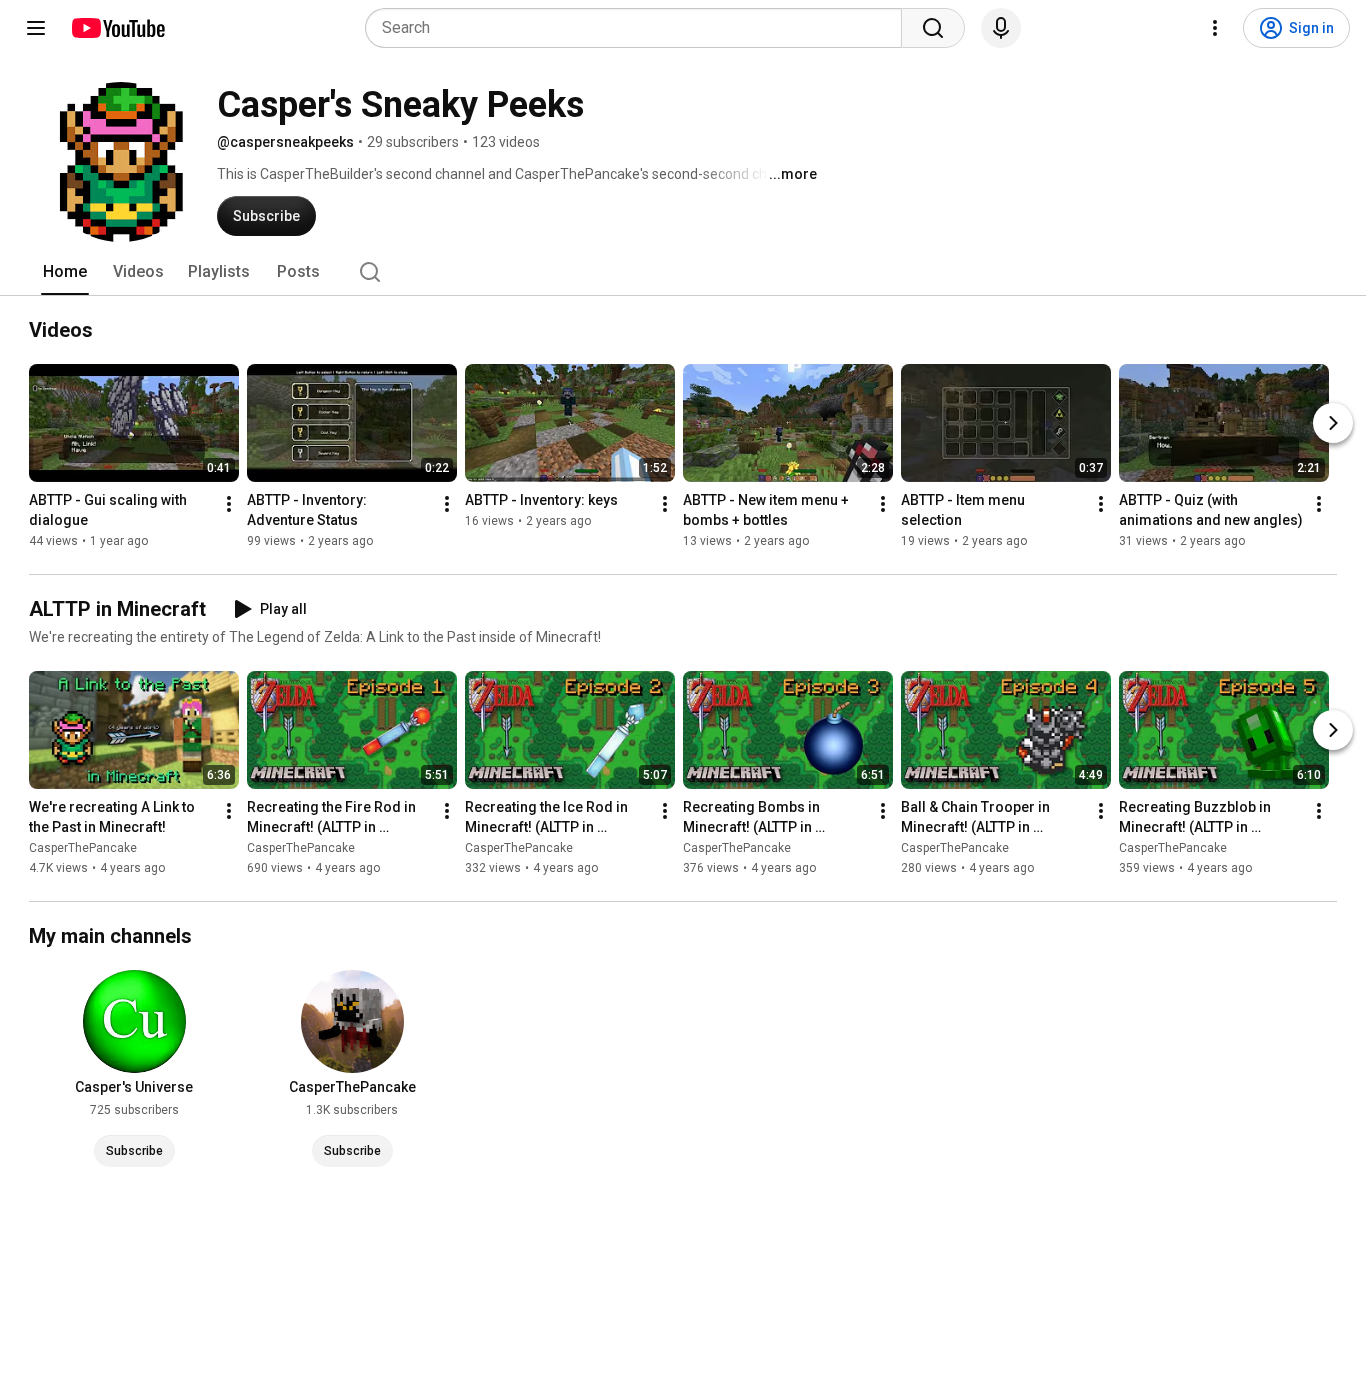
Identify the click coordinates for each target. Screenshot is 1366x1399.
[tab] (65, 272)
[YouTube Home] (117, 28)
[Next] (1333, 423)
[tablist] (683, 272)
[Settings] (1215, 28)
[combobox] (639, 28)
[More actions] (229, 504)
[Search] (933, 28)
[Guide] (36, 28)
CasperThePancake (83, 848)
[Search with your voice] (1001, 28)
